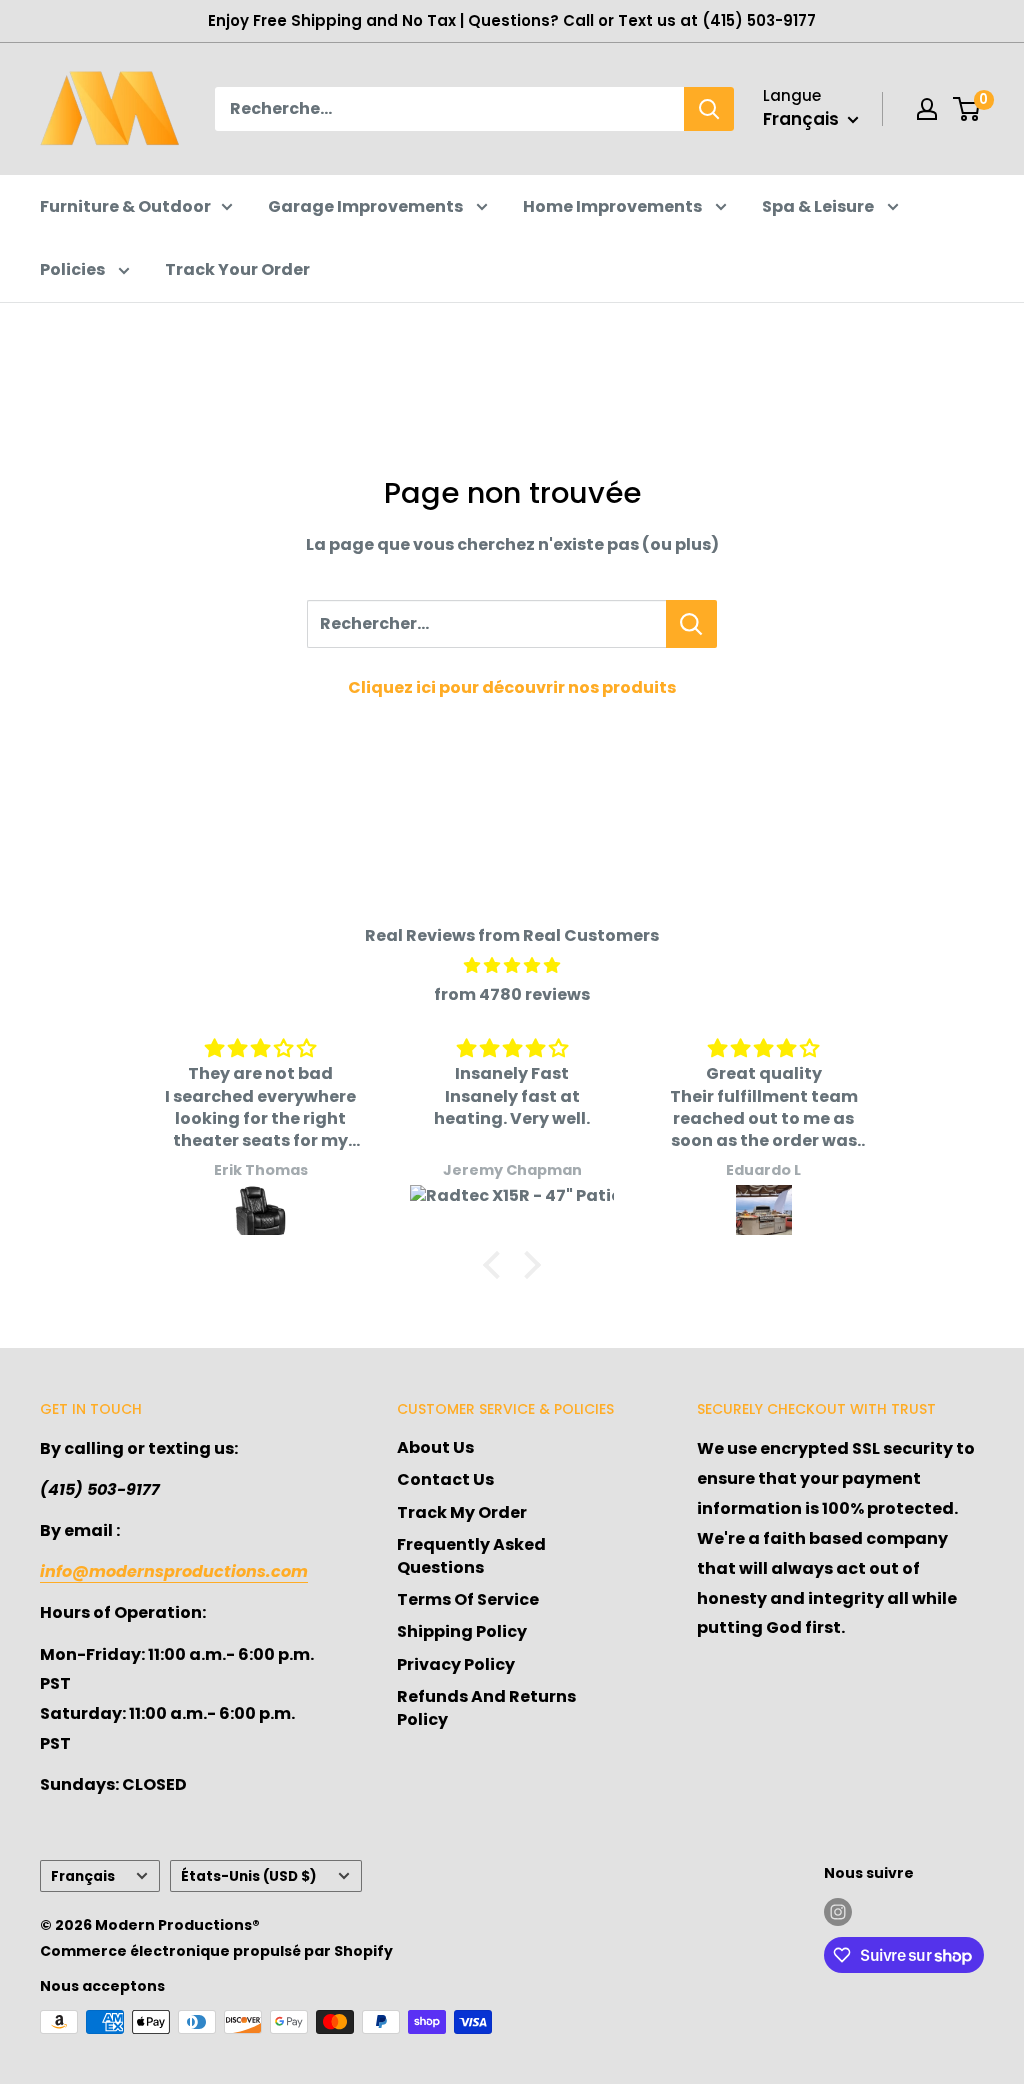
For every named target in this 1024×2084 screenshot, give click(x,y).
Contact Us (445, 1479)
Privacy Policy (456, 1664)
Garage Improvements (367, 206)
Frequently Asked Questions (471, 1555)
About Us (435, 1447)
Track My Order (462, 1512)
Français (83, 1876)
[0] (967, 109)
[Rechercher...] (691, 624)
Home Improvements (614, 206)
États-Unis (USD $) (249, 1876)
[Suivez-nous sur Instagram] (838, 1912)
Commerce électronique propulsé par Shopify (216, 1951)
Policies (74, 269)
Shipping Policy (462, 1631)
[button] (497, 1265)
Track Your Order (237, 269)
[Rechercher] (709, 109)
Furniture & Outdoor (125, 206)
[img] (511, 966)
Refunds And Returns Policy (486, 1707)
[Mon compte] (927, 109)
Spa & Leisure (819, 206)
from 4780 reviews (512, 994)
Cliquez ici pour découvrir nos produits (512, 687)
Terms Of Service (468, 1599)
